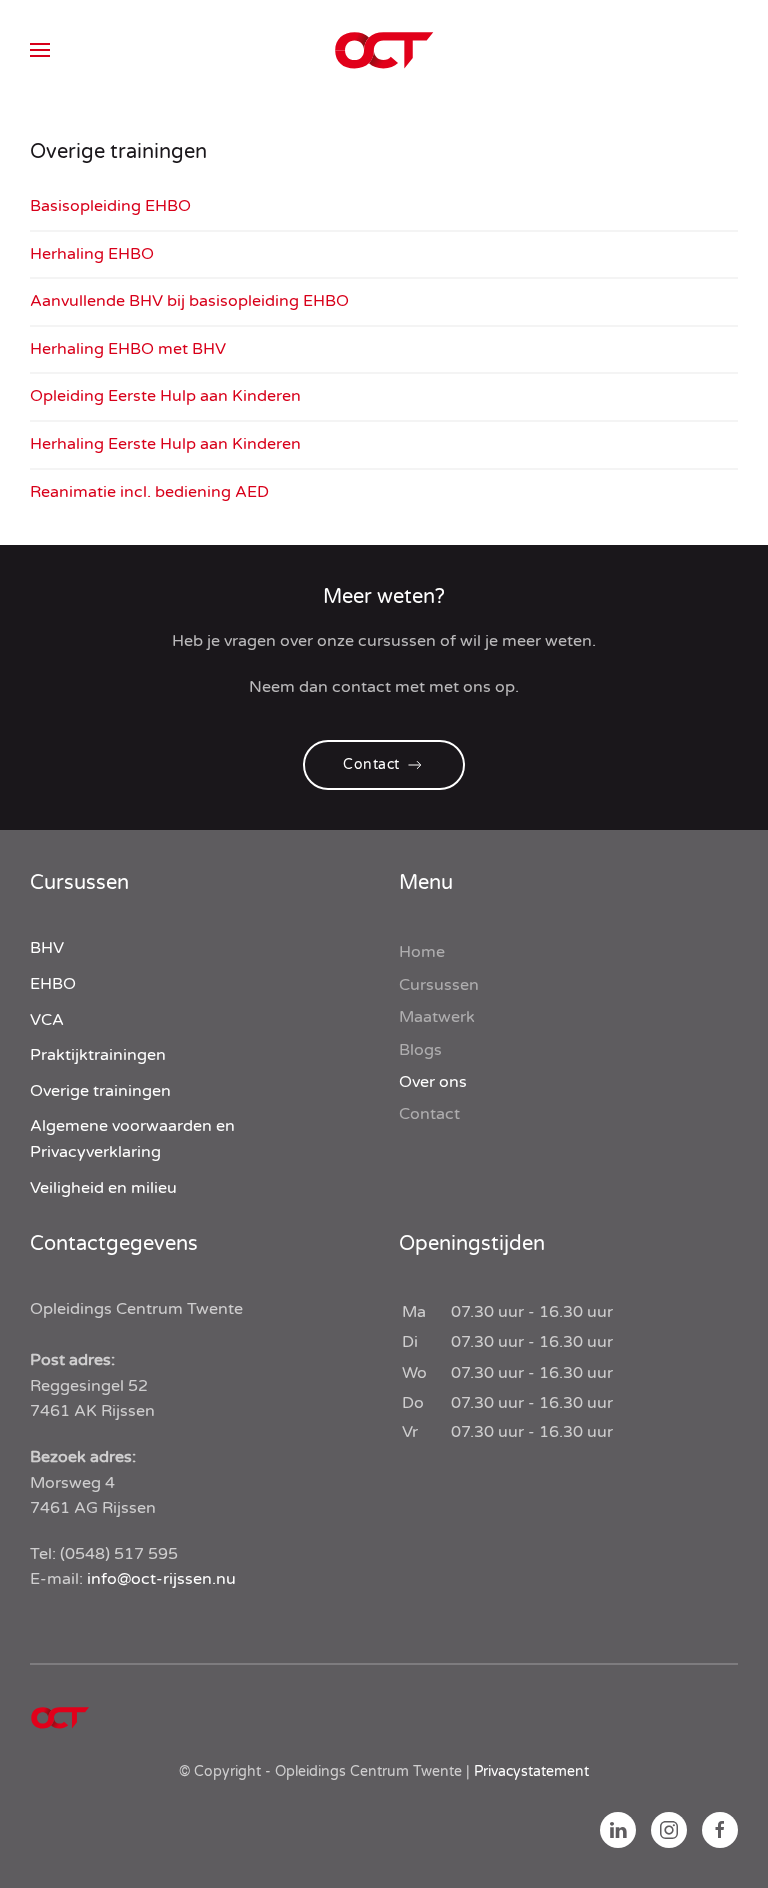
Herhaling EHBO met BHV (128, 349)
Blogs (420, 1050)
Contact (371, 764)
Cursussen (439, 985)
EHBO (53, 984)
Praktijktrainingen (98, 1055)
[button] (40, 50)
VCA (47, 1020)
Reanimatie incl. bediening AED (149, 492)
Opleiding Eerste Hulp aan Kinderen (165, 396)
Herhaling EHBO (92, 254)
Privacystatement (531, 1771)
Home (422, 952)
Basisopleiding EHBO (110, 206)
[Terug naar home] (384, 50)
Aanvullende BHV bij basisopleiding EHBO (189, 301)
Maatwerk (437, 1017)
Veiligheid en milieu (103, 1188)
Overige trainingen (100, 1091)
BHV (47, 948)
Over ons (433, 1082)
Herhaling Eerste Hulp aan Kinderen (165, 444)
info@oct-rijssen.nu (161, 1579)
